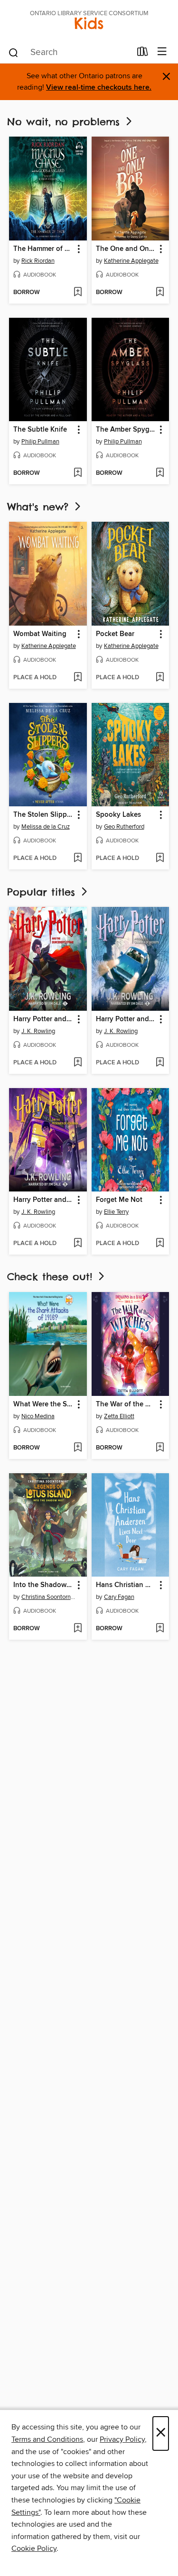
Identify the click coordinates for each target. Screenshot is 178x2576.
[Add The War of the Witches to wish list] (160, 1448)
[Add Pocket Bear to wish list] (160, 678)
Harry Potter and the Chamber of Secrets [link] (126, 1019)
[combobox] (69, 53)
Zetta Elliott (119, 1416)
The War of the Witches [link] (126, 1404)
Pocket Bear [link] (115, 634)
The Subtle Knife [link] (40, 430)
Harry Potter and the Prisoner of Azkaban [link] (43, 1200)
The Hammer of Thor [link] (43, 249)
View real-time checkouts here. (99, 88)
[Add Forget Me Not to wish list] (160, 1244)
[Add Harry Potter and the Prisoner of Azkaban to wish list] (78, 1244)
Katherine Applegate (131, 261)
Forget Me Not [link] (119, 1200)
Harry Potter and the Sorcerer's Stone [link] (43, 1019)
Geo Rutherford (124, 827)
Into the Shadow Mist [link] (43, 1585)
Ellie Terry (116, 1212)
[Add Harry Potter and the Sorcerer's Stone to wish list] (78, 1063)
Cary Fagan (119, 1597)
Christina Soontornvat (49, 1597)
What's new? (40, 507)
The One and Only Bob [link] (126, 249)
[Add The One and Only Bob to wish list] (160, 293)
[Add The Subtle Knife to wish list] (78, 473)
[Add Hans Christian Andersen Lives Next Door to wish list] (160, 1629)
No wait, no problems (66, 122)
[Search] (14, 52)
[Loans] (143, 54)
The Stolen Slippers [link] (43, 815)
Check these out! (52, 1277)
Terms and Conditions (47, 2439)
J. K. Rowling (38, 1031)
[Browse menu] (162, 52)
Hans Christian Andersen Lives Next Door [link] (126, 1585)
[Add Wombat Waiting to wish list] (78, 678)
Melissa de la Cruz (46, 827)
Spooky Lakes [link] (118, 815)
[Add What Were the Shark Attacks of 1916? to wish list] (78, 1448)
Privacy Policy (122, 2439)
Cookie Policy (34, 2548)
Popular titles (43, 892)
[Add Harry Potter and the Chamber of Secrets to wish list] (160, 1063)
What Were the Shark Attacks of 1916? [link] (43, 1404)
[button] (78, 249)
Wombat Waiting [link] (40, 634)
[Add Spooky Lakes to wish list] (160, 859)
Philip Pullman (40, 442)
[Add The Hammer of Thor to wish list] (78, 293)
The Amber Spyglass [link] (126, 430)
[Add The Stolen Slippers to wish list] (78, 859)
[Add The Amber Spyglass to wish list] (160, 473)
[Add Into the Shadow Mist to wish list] (78, 1629)
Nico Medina (38, 1416)
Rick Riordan (38, 261)
